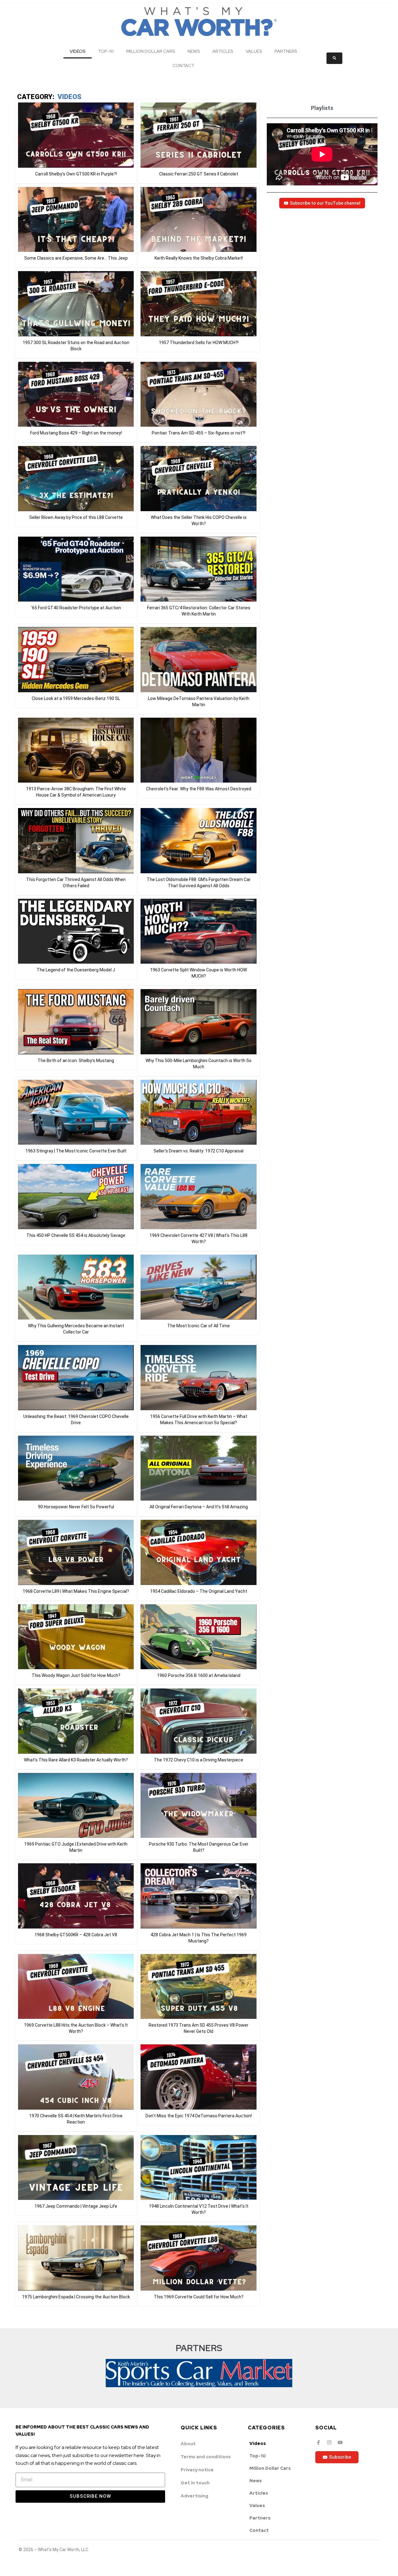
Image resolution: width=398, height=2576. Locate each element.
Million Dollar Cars (151, 51)
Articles (223, 51)
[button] (76, 141)
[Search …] (334, 58)
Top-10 (106, 51)
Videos (78, 51)
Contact (183, 66)
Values (254, 51)
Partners (286, 51)
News (194, 51)
